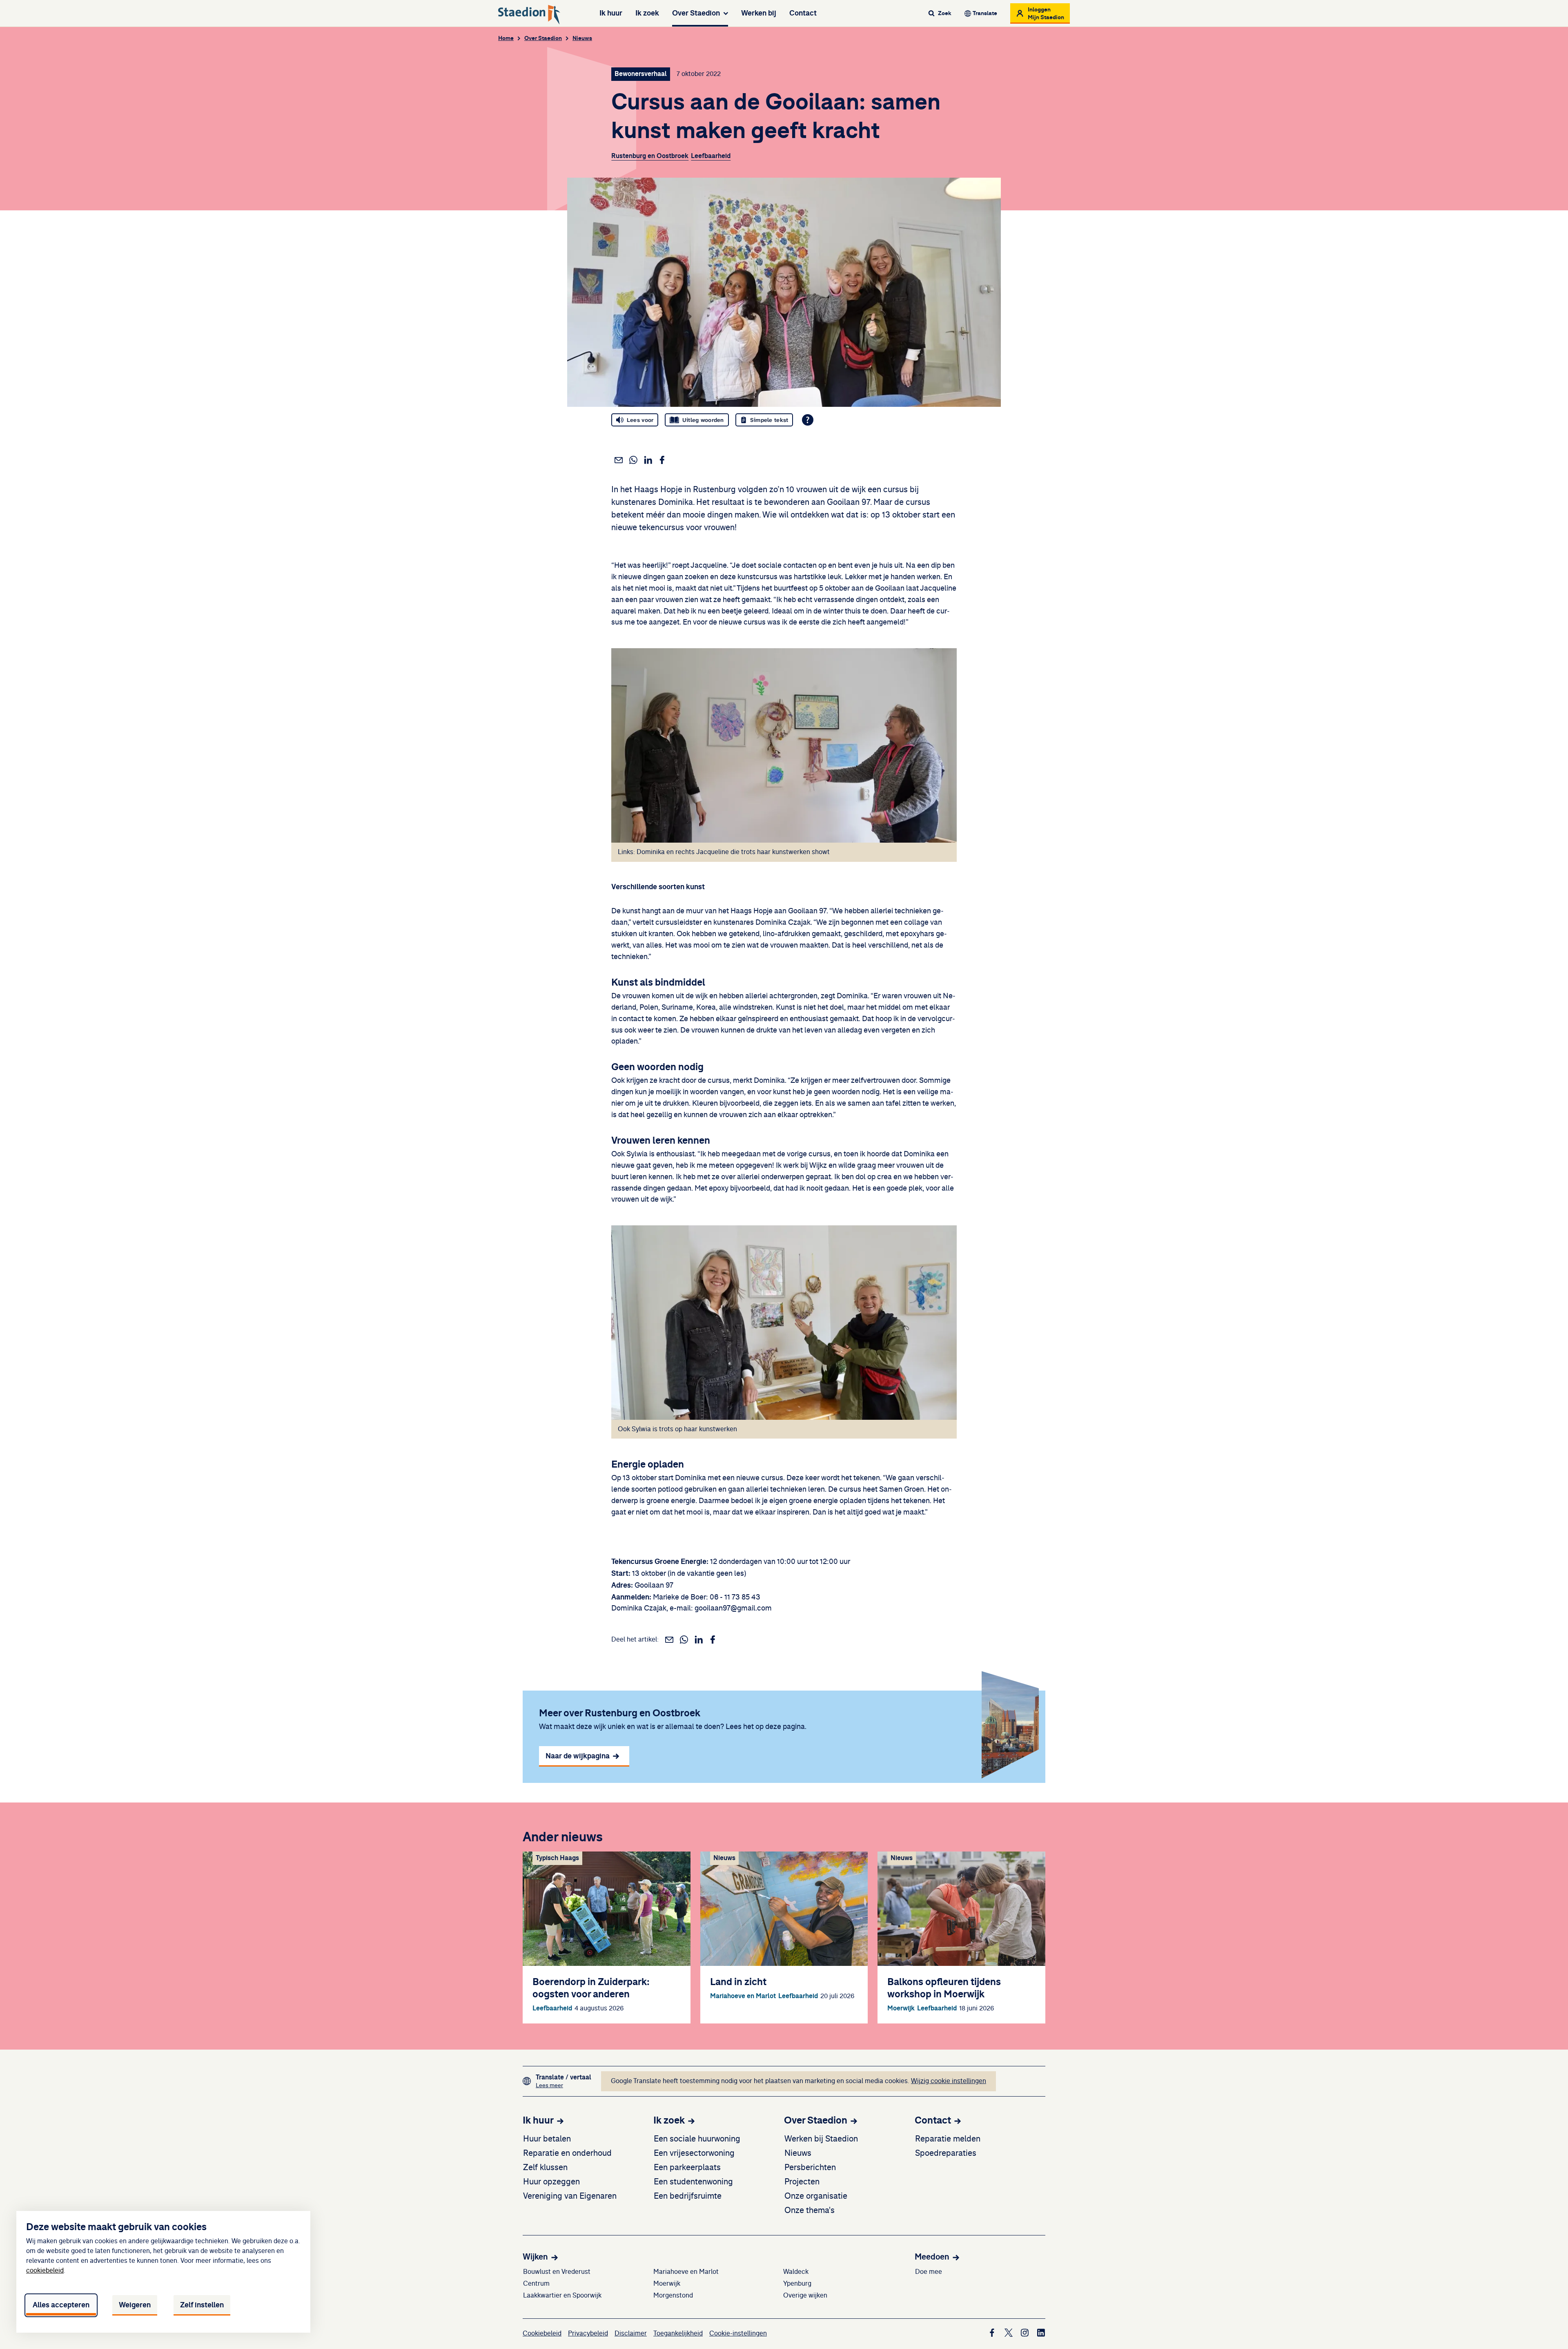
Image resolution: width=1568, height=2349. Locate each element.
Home (506, 38)
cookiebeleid (45, 2271)
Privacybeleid (588, 2333)
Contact (803, 13)
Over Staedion (696, 13)
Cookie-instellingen (738, 2333)
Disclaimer (631, 2333)
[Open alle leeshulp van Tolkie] (808, 420)
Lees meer (563, 2085)
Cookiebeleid (542, 2333)
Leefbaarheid (711, 156)
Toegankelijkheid (678, 2333)
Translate (985, 13)
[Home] (529, 15)
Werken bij (759, 13)
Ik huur (611, 13)
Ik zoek (647, 13)
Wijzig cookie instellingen (949, 2081)
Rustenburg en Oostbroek (650, 156)
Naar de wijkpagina (578, 1756)
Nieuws (582, 38)
